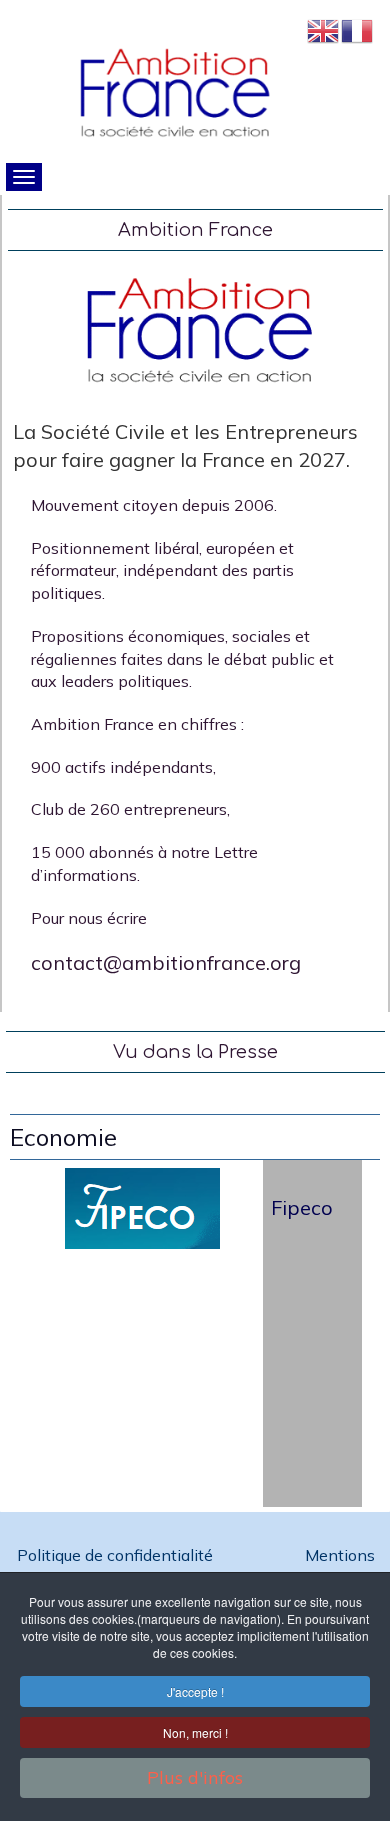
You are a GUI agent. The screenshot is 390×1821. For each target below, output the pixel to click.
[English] (324, 28)
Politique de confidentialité (117, 1555)
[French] (358, 28)
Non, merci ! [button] (195, 1732)
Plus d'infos (195, 1777)
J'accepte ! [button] (195, 1691)
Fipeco (302, 1207)
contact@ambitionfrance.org (166, 962)
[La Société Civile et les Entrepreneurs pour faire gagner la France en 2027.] (196, 330)
